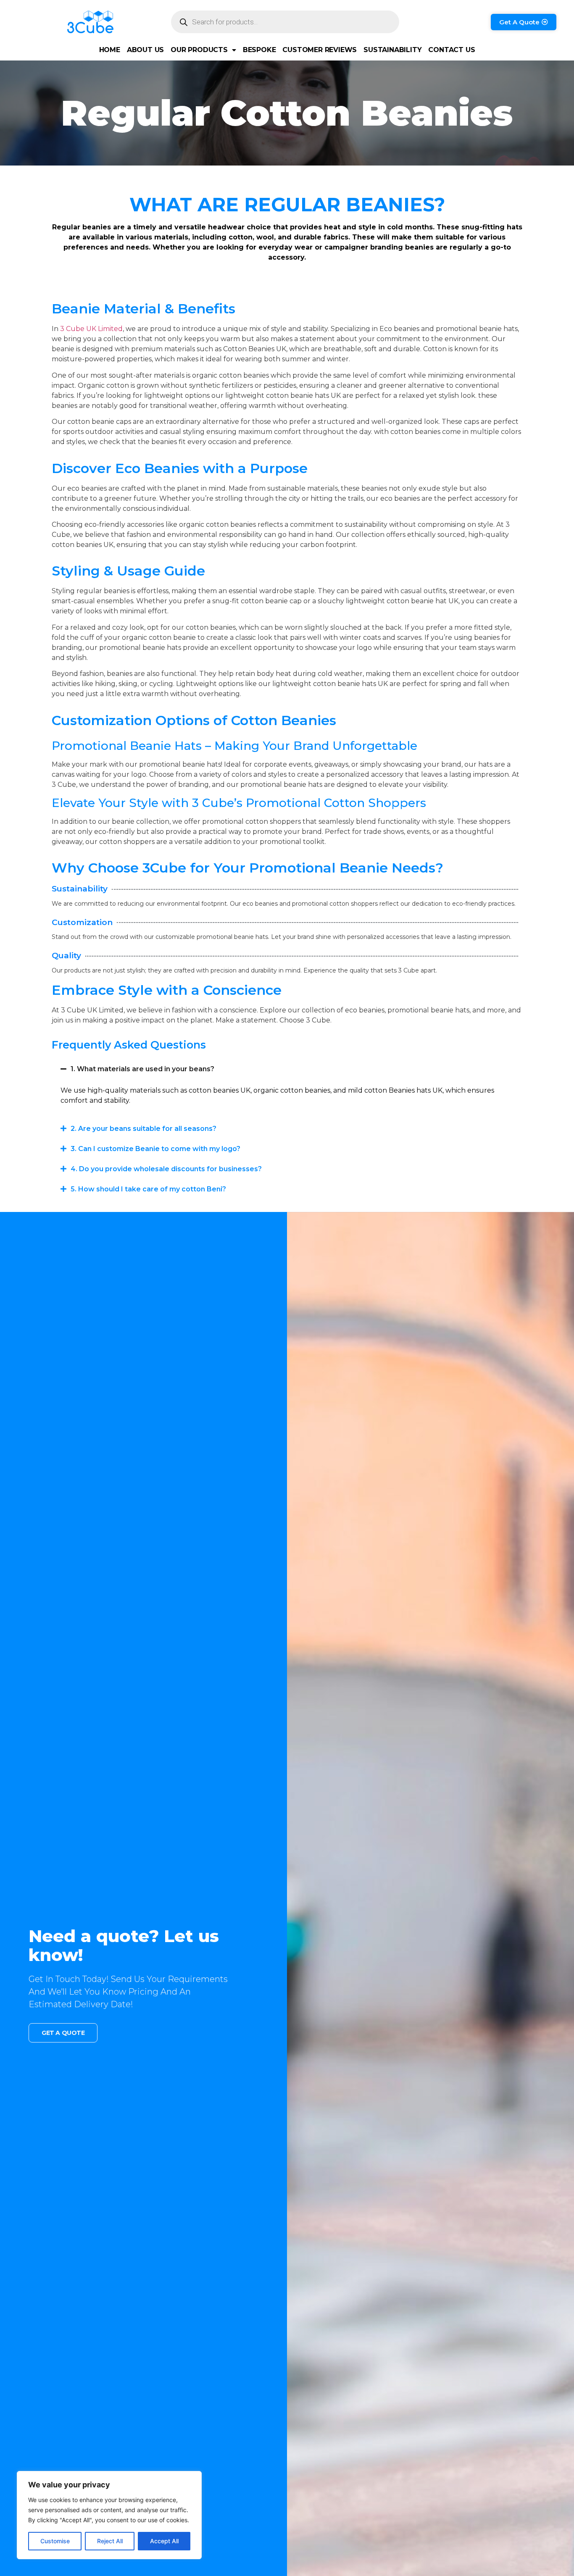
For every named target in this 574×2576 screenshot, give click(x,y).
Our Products (199, 50)
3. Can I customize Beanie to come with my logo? (155, 1149)
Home (110, 50)
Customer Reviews (320, 50)
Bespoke (259, 50)
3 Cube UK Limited (91, 329)
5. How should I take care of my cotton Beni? (148, 1189)
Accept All (164, 2541)
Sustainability (392, 50)
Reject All (110, 2541)
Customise (55, 2541)
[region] (109, 2515)
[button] (287, 1069)
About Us (145, 50)
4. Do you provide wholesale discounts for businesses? (166, 1169)
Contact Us (452, 50)
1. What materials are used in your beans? (142, 1069)
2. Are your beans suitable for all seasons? (143, 1129)
